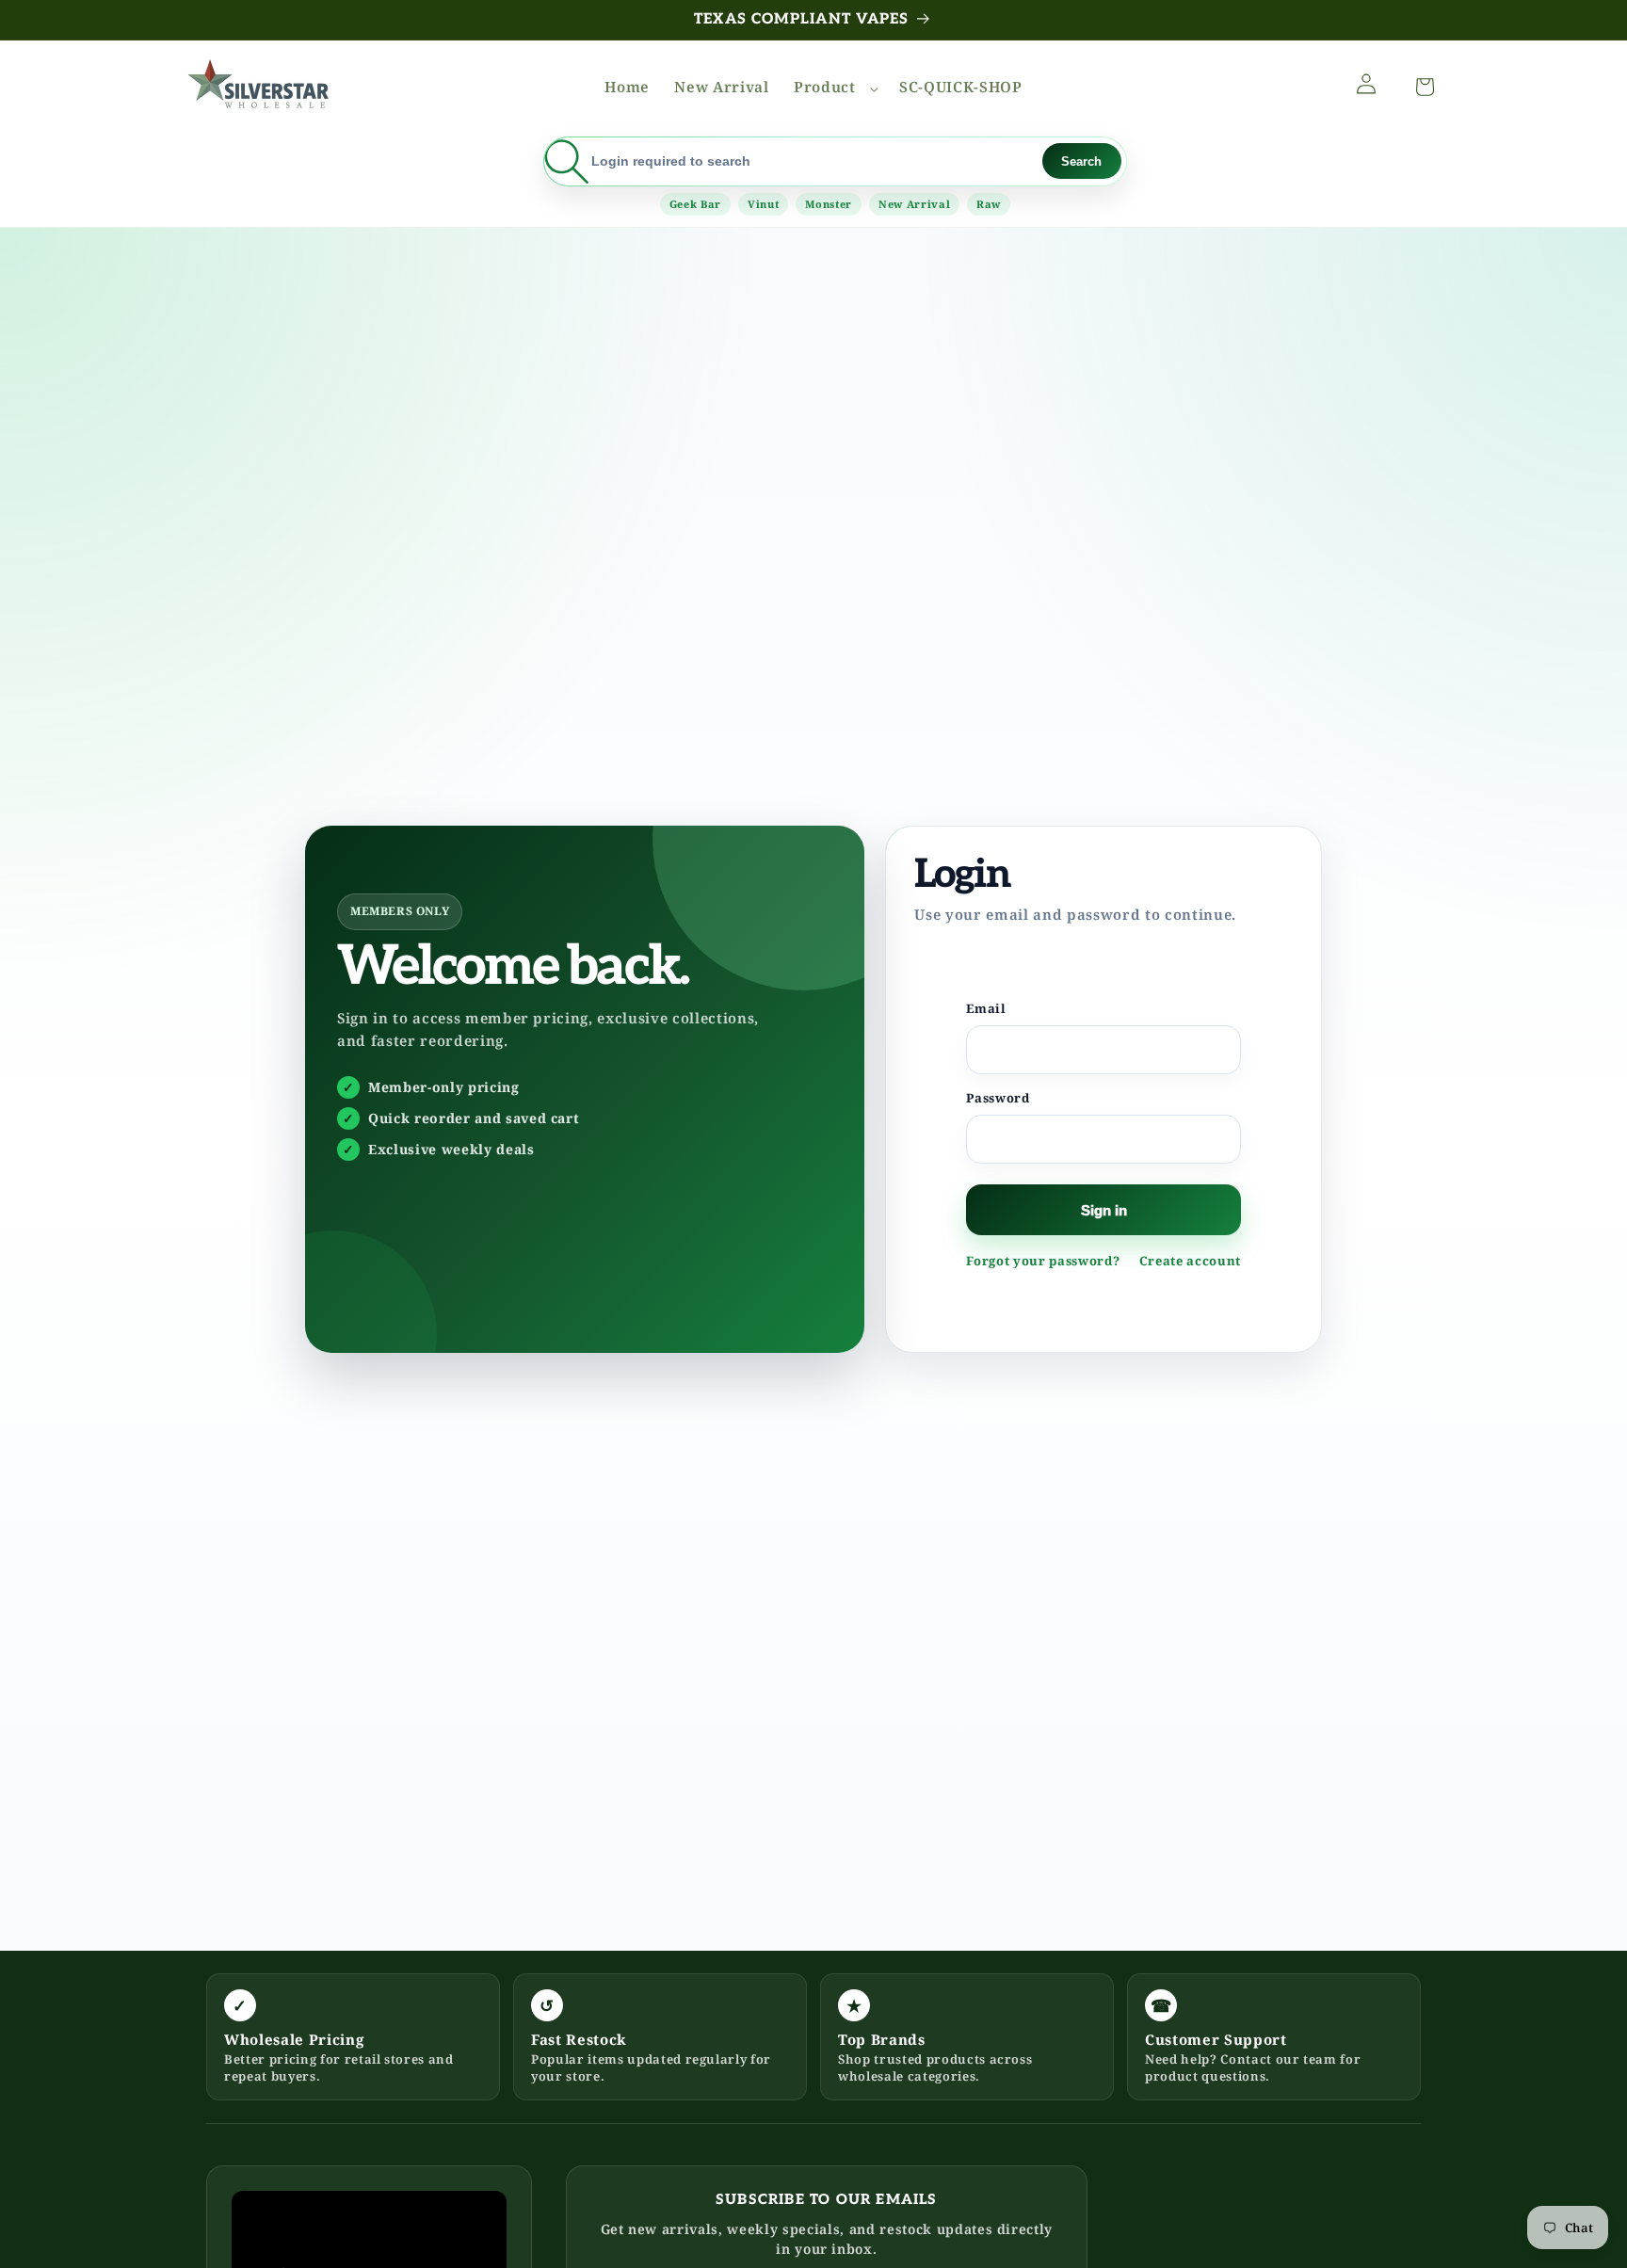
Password (998, 1098)
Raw (989, 204)
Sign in (1104, 1210)
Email (986, 1008)
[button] (834, 88)
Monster (829, 204)
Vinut (763, 204)
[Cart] (1421, 84)
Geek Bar (695, 204)
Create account (1190, 1261)
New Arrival (914, 204)
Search (1081, 161)
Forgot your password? (1043, 1261)
